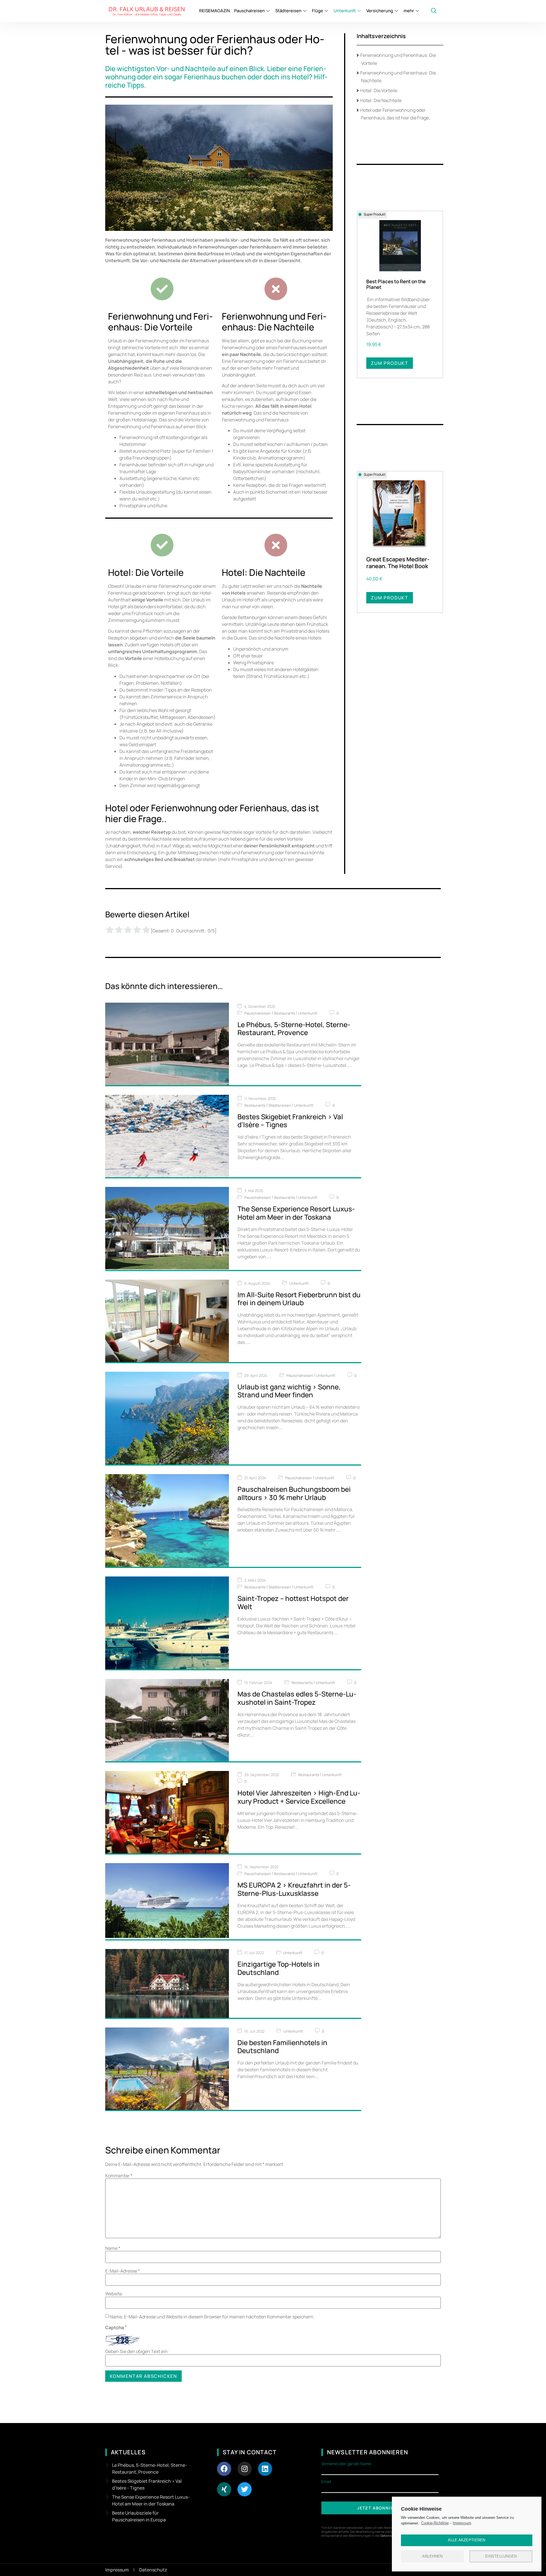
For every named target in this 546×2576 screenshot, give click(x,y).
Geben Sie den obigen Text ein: (137, 2351)
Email (326, 2482)
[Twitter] (245, 2489)
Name (113, 2248)
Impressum (462, 2523)
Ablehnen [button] (432, 2556)
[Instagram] (245, 2469)
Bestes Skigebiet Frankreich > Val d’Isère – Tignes (290, 1121)
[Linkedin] (265, 2469)
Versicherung (380, 11)
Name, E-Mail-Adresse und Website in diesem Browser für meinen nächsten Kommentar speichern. (212, 2317)
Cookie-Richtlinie (435, 2523)
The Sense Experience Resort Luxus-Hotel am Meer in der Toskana (296, 1213)
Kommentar (119, 2176)
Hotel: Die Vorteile (379, 90)
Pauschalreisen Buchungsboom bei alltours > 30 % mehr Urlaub (294, 1493)
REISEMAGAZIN (214, 11)
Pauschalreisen (249, 11)
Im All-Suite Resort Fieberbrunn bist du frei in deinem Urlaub (299, 1299)
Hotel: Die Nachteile (381, 100)
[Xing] (224, 2489)
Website (114, 2294)
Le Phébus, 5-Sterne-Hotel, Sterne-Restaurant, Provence (294, 1029)
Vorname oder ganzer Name (346, 2464)
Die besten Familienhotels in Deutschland (282, 2047)
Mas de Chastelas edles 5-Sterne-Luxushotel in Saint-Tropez (297, 1698)
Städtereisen (288, 11)
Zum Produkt (390, 363)
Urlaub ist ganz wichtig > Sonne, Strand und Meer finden (289, 1391)
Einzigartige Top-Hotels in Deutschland (279, 1968)
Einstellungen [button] (501, 2556)
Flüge (318, 11)
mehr (409, 11)
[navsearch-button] (434, 11)
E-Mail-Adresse (123, 2271)
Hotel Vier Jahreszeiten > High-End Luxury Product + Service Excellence (299, 1797)
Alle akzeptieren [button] (467, 2540)
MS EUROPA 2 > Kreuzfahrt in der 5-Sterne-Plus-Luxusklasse (294, 1889)
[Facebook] (224, 2469)
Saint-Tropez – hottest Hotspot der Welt (293, 1602)
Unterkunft (345, 11)
